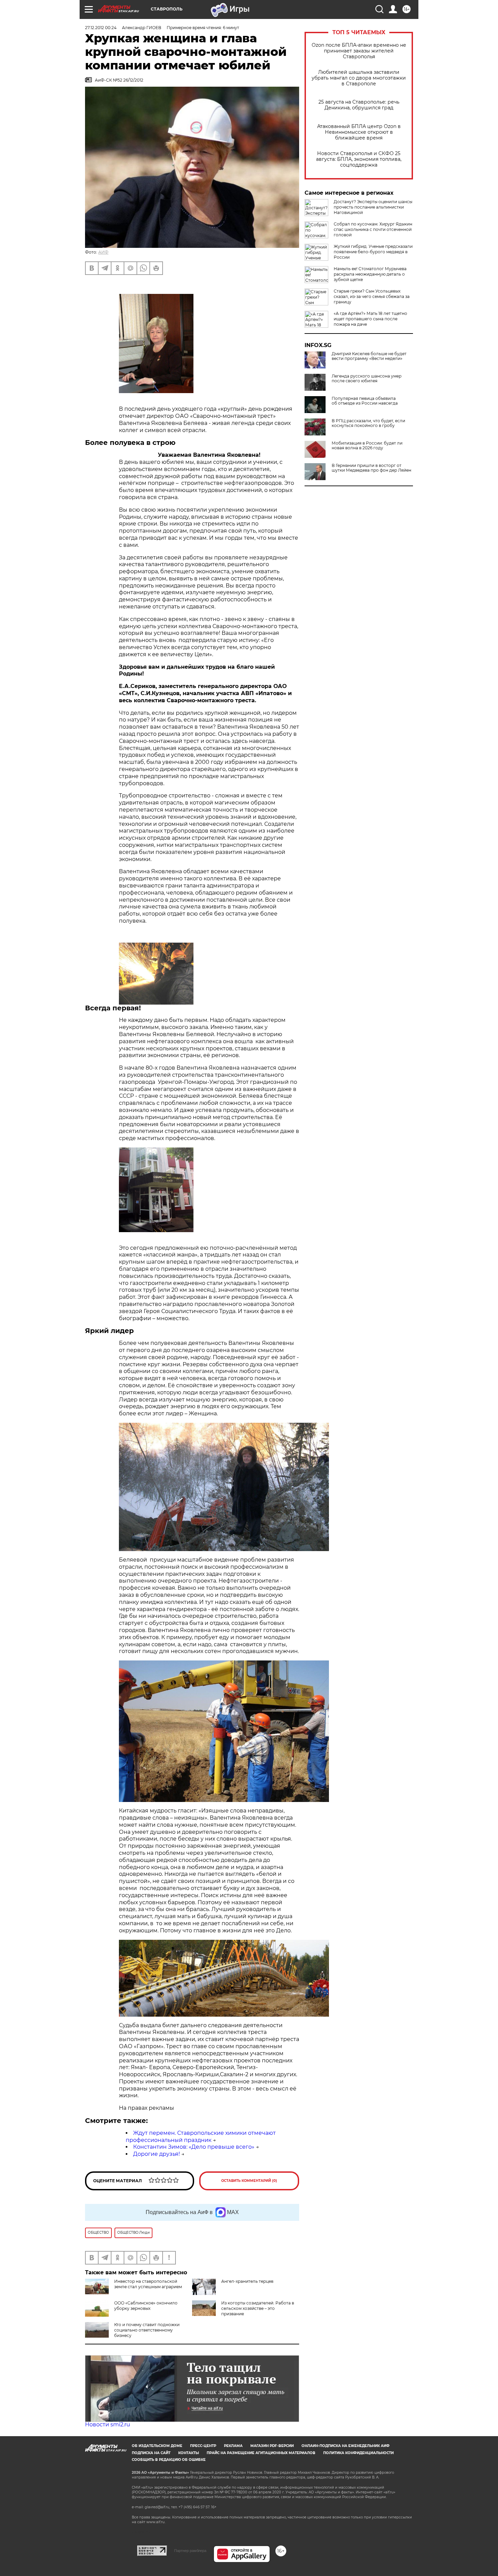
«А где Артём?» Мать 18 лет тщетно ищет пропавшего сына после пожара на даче (370, 319)
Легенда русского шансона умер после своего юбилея (367, 379)
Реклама (233, 2446)
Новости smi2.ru (108, 2424)
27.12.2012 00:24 (101, 28)
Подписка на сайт (151, 2453)
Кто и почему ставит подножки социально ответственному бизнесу (147, 2330)
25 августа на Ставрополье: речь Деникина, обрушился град (359, 105)
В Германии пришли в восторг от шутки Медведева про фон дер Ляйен (371, 468)
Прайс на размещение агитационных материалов (261, 2453)
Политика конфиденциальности (358, 2453)
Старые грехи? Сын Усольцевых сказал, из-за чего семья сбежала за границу (372, 296)
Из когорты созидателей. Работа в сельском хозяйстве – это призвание (258, 2308)
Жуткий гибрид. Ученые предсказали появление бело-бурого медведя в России (373, 252)
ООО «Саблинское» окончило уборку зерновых (146, 2306)
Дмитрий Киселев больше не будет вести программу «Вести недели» (369, 356)
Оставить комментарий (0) (249, 2181)
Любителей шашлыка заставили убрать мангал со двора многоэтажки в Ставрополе (359, 78)
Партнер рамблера (190, 2551)
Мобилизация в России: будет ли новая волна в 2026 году (367, 446)
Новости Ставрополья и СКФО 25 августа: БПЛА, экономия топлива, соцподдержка (359, 159)
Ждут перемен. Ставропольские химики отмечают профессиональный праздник (201, 2137)
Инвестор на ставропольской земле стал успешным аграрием (148, 2284)
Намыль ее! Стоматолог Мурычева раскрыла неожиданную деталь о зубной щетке (370, 274)
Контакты (189, 2453)
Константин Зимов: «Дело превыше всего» (194, 2147)
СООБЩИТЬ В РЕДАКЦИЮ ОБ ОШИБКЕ (169, 2460)
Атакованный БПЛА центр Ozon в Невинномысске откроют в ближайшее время (359, 132)
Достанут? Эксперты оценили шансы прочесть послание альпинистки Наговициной (373, 207)
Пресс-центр (203, 2446)
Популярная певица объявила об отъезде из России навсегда (365, 401)
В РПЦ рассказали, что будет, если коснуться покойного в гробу (368, 423)
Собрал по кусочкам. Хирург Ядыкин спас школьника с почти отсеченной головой (373, 229)
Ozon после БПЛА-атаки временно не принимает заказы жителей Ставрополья (359, 51)
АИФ (103, 252)
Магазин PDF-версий (272, 2446)
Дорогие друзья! (157, 2154)
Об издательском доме (157, 2446)
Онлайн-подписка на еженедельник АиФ (346, 2446)
